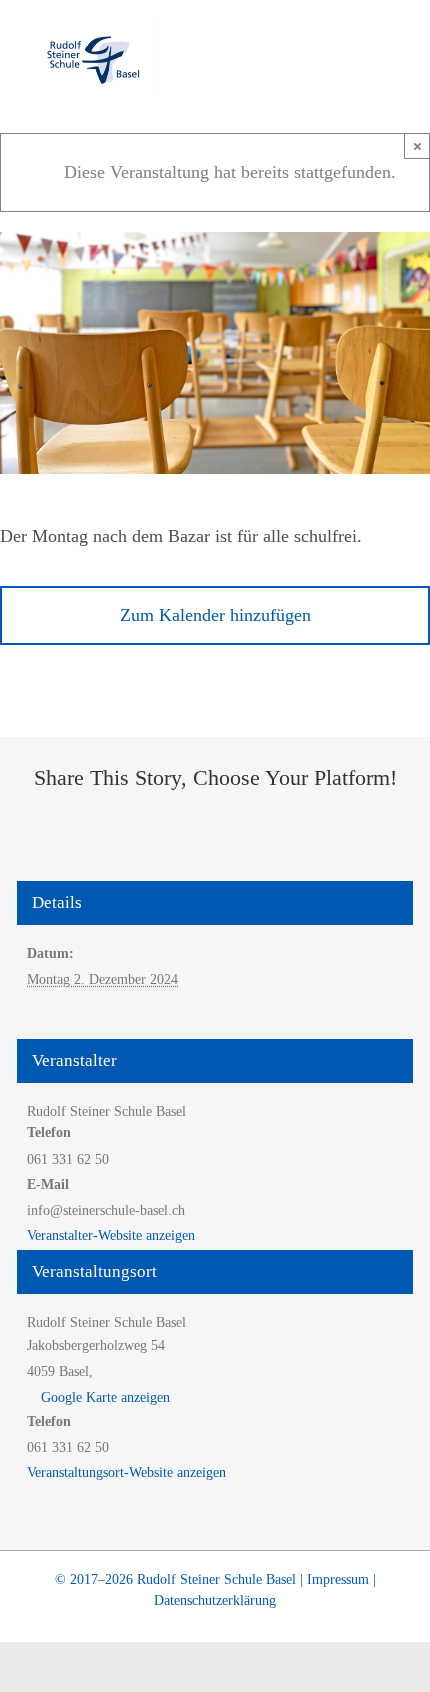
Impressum (338, 1579)
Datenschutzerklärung (215, 1600)
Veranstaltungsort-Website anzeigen (126, 1472)
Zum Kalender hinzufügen (215, 615)
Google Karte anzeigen (105, 1397)
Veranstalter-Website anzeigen (111, 1235)
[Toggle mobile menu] (392, 55)
